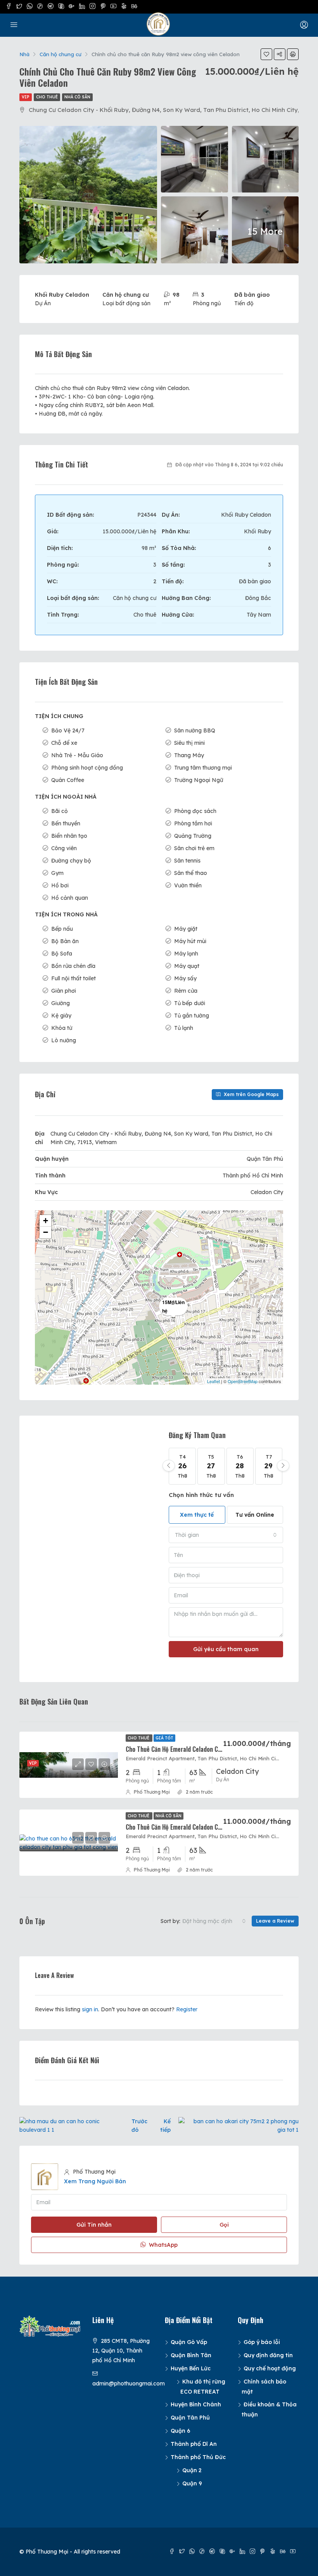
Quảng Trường (193, 836)
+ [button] (46, 1221)
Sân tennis (187, 861)
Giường (60, 1003)
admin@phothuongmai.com (129, 2384)
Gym (57, 873)
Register (187, 2009)
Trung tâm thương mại (203, 768)
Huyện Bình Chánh (196, 2404)
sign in (90, 2009)
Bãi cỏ (60, 811)
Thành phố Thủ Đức (198, 2457)
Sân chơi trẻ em (194, 848)
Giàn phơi (64, 991)
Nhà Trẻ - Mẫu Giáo (77, 755)
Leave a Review (275, 1921)
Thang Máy (189, 755)
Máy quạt (187, 966)
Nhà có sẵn (77, 97)
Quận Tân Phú (190, 2418)
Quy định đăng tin (268, 2355)
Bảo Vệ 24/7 (68, 730)
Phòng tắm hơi (193, 823)
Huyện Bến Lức (191, 2368)
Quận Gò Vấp (189, 2342)
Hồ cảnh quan (70, 898)
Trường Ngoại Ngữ (199, 780)
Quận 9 (192, 2483)
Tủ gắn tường (192, 1016)
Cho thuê (47, 97)
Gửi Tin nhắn (94, 2225)
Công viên (64, 848)
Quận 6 (181, 2431)
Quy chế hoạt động (270, 2368)
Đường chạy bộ (71, 861)
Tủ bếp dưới (190, 1003)
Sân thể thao (191, 873)
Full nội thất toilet (73, 978)
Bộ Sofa (62, 954)
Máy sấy (185, 978)
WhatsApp (162, 2245)
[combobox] (226, 1535)
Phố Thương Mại (152, 1792)
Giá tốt (164, 1738)
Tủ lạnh (184, 1028)
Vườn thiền (188, 885)
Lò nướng (64, 1040)
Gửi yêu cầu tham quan (226, 1649)
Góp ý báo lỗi (262, 2342)
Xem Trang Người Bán (95, 2181)
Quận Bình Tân (191, 2355)
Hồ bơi (60, 885)
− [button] (46, 1232)
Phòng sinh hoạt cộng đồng (87, 768)
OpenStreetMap (243, 1381)
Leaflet (213, 1381)
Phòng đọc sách (195, 811)
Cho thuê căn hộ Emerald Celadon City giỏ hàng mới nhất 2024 (207, 1749)
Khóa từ (62, 1028)
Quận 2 (192, 2470)
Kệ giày (61, 1016)
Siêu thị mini (189, 743)
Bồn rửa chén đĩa (73, 966)
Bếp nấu (62, 929)
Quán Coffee (68, 780)
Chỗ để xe (64, 743)
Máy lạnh (186, 954)
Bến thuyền (66, 823)
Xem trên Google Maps (251, 1094)
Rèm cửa (186, 991)
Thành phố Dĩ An (194, 2444)
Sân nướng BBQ (195, 730)
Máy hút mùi (190, 941)
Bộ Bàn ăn (65, 941)
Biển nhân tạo (69, 836)
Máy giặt (186, 929)
